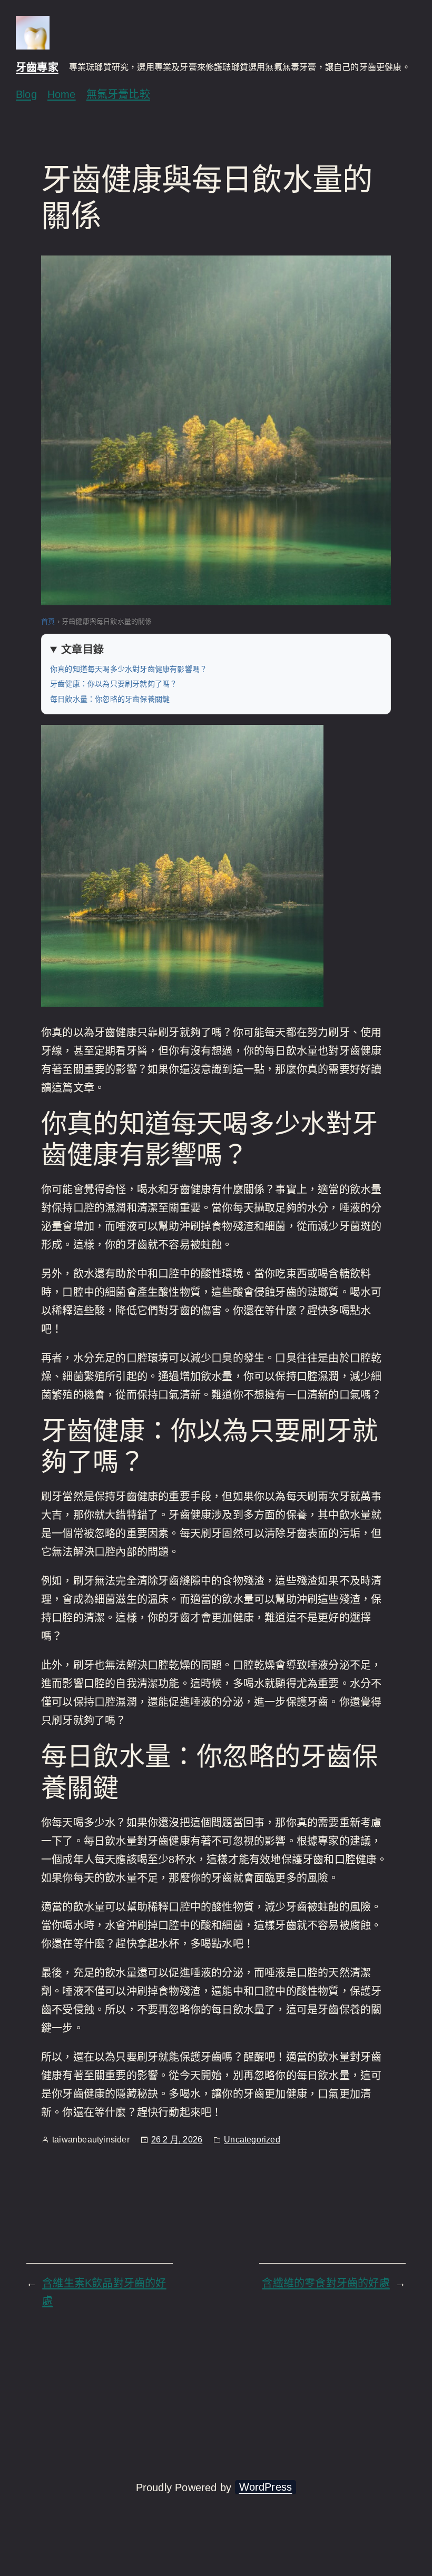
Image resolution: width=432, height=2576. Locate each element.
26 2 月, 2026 (177, 2140)
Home (62, 94)
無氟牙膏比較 (118, 94)
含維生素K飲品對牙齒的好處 (104, 2292)
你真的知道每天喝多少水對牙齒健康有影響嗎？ (129, 669)
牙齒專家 (37, 67)
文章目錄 (82, 650)
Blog (26, 94)
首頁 (48, 621)
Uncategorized (252, 2140)
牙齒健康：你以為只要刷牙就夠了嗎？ (114, 684)
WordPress (266, 2487)
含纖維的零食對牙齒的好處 (326, 2283)
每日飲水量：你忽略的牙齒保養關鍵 (110, 699)
